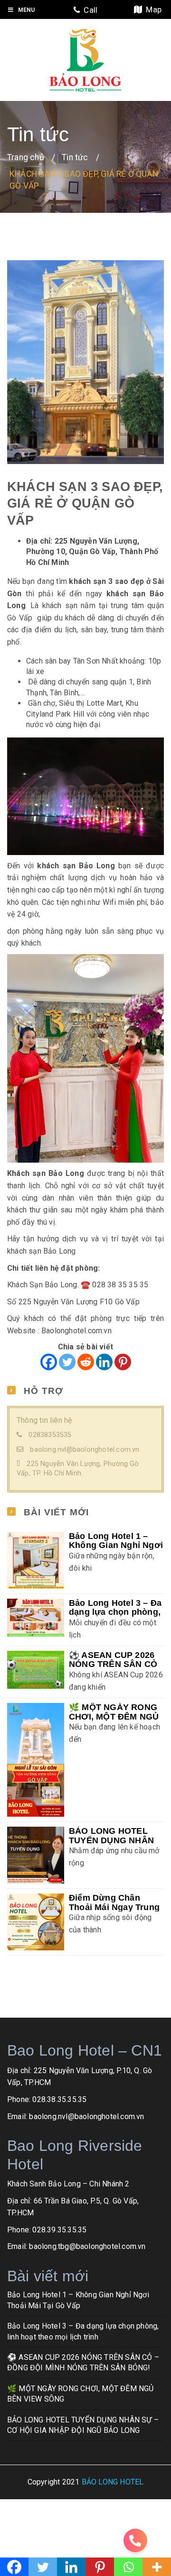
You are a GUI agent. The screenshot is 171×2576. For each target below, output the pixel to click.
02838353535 (50, 1435)
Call (89, 10)
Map (152, 9)
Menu (26, 9)
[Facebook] (49, 1362)
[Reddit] (86, 1362)
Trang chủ (26, 157)
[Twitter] (67, 1362)
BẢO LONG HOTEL (113, 2482)
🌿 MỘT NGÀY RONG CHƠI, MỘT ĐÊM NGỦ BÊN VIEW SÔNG (114, 1716)
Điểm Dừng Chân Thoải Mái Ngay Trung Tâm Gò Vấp (114, 1907)
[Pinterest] (123, 1362)
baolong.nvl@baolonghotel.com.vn (85, 1450)
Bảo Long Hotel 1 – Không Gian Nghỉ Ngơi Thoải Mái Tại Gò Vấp (116, 1545)
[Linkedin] (104, 1362)
